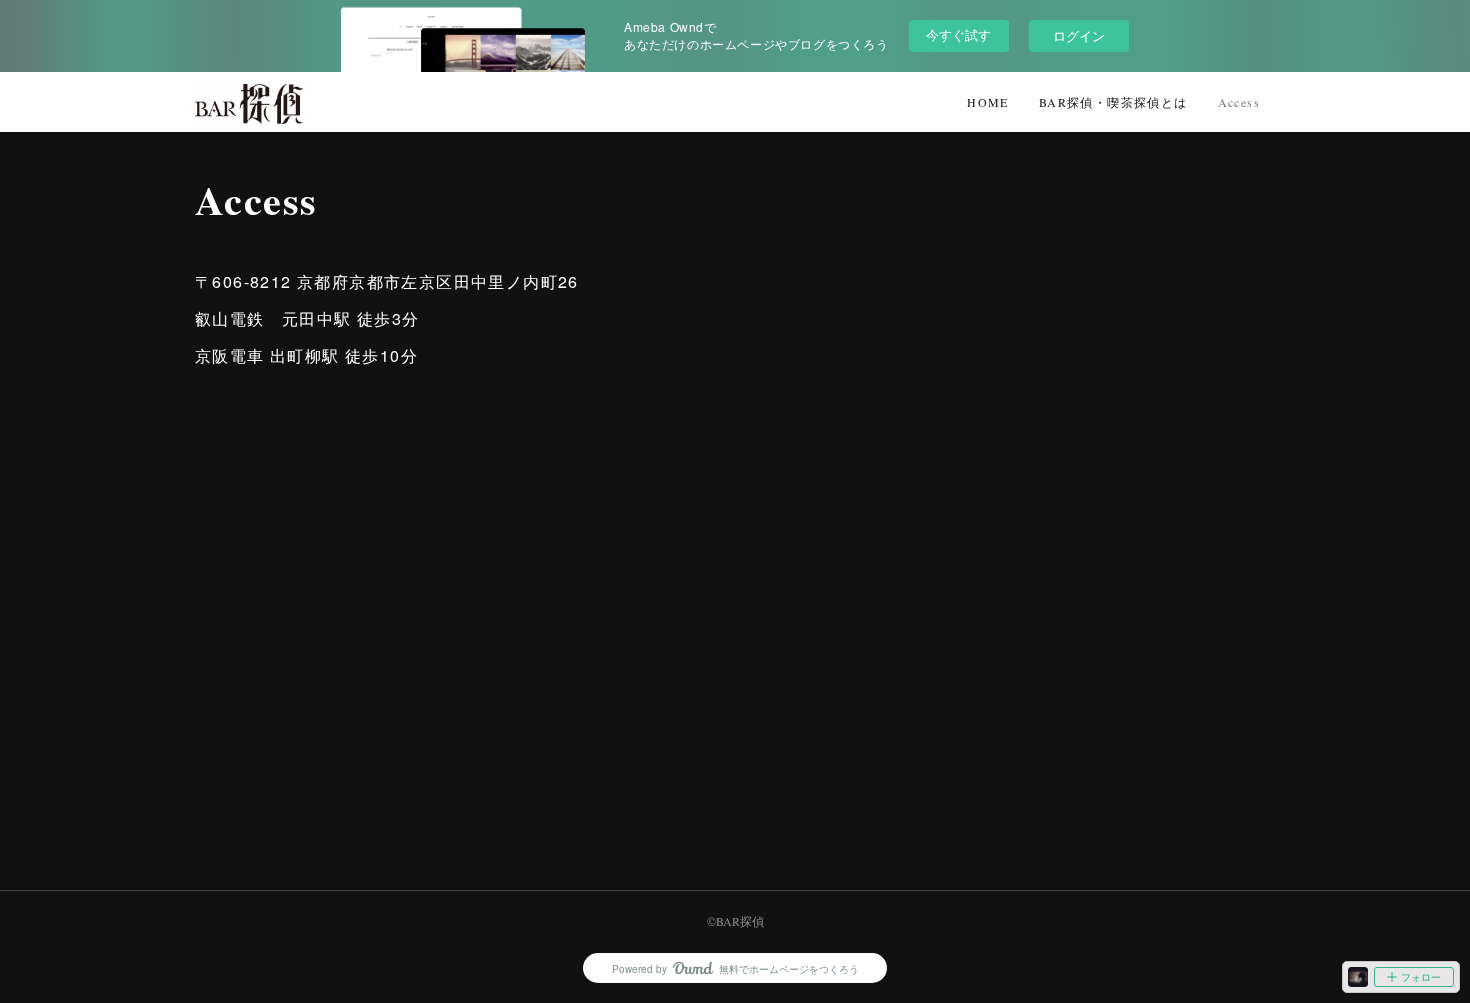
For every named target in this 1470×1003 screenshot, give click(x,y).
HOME (988, 102)
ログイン (1079, 35)
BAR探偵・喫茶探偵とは (1113, 102)
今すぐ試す (958, 34)
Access (1239, 102)
